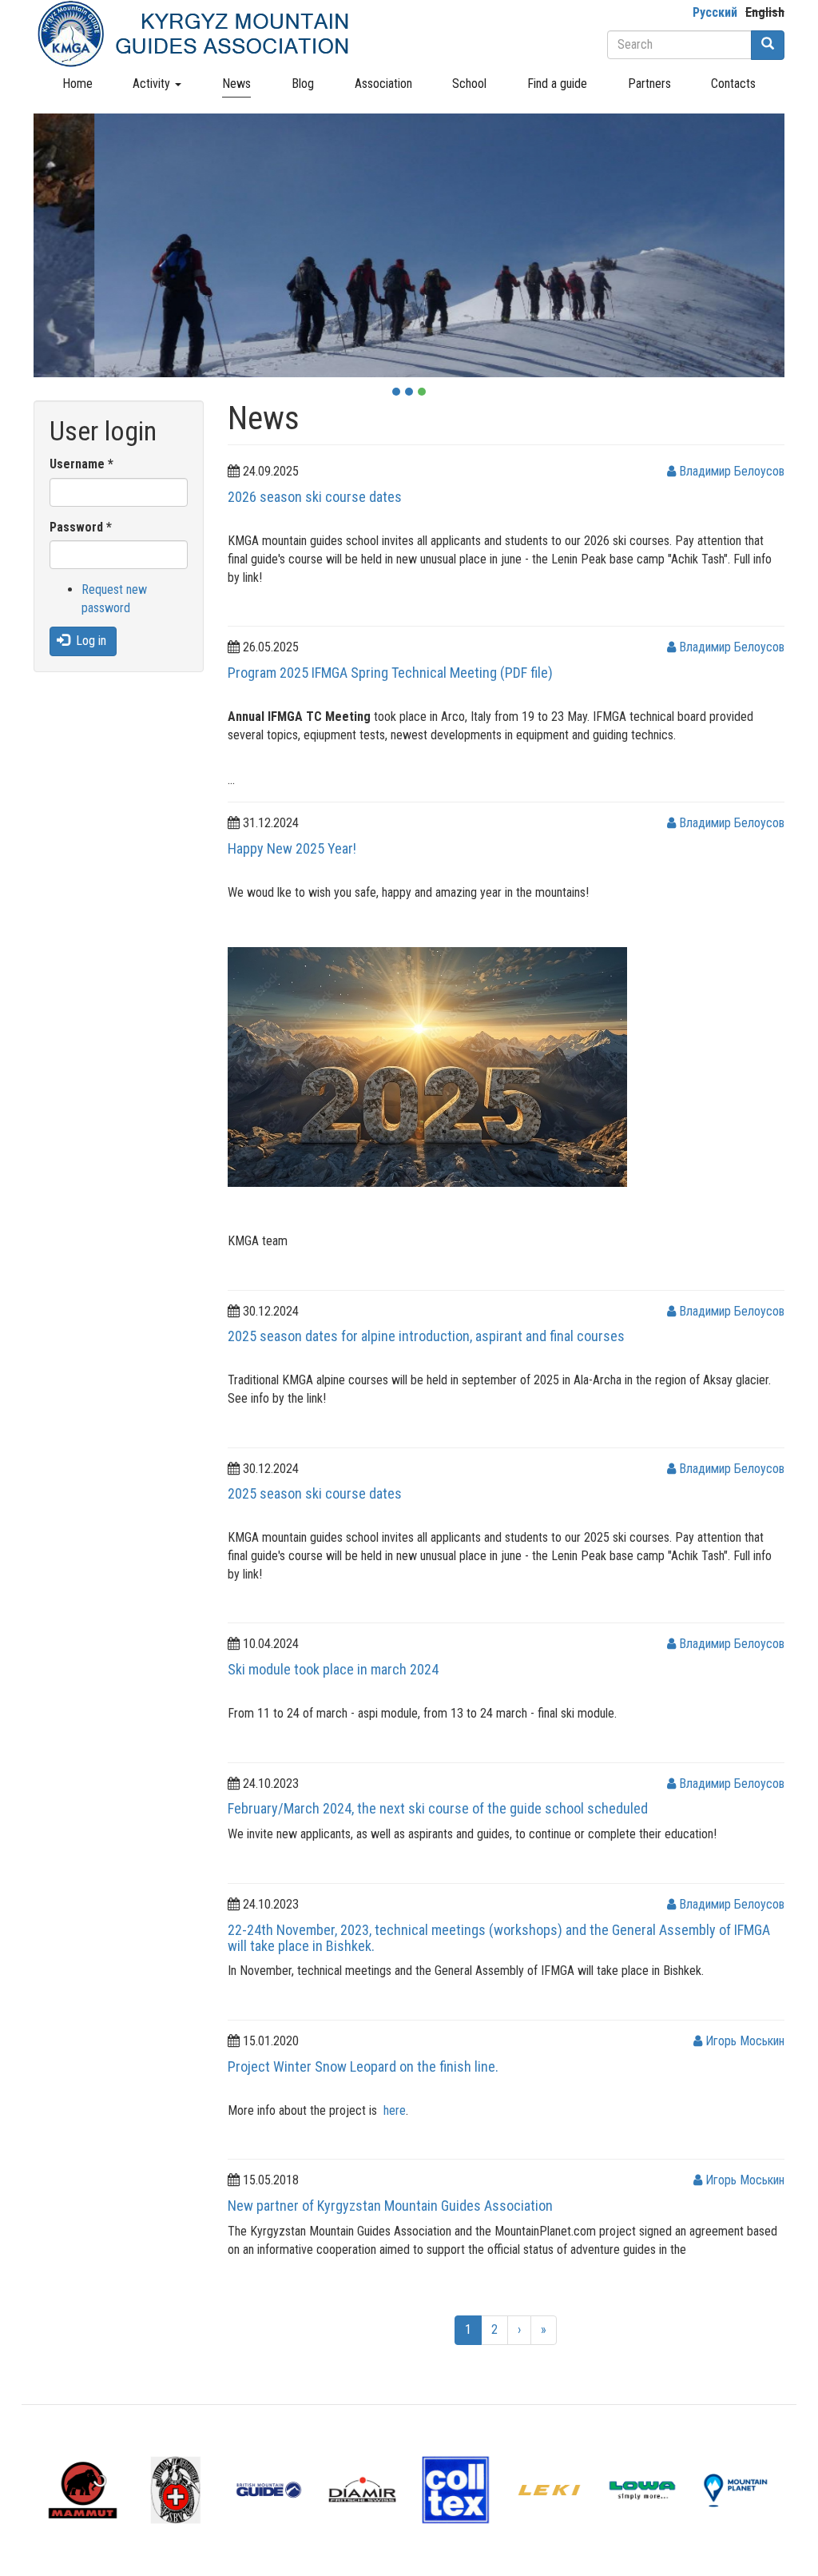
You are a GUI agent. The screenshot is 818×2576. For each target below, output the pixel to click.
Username (81, 464)
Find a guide (557, 84)
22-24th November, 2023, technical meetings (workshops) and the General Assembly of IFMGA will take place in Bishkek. (499, 1938)
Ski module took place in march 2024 (333, 1669)
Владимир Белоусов (730, 471)
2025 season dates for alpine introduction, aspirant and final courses (426, 1336)
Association (383, 84)
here (395, 2110)
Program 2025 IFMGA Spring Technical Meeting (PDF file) (390, 673)
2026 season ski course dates (315, 497)
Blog (303, 84)
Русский (715, 12)
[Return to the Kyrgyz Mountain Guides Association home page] (193, 34)
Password (81, 527)
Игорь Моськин (743, 2041)
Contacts (733, 84)
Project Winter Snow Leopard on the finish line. (363, 2066)
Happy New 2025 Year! (292, 848)
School (469, 84)
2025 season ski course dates (315, 1493)
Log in (89, 641)
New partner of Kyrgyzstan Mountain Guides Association (390, 2206)
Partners (649, 84)
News (236, 84)
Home (77, 84)
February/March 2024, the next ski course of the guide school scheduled (438, 1808)
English (765, 12)
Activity (153, 84)
